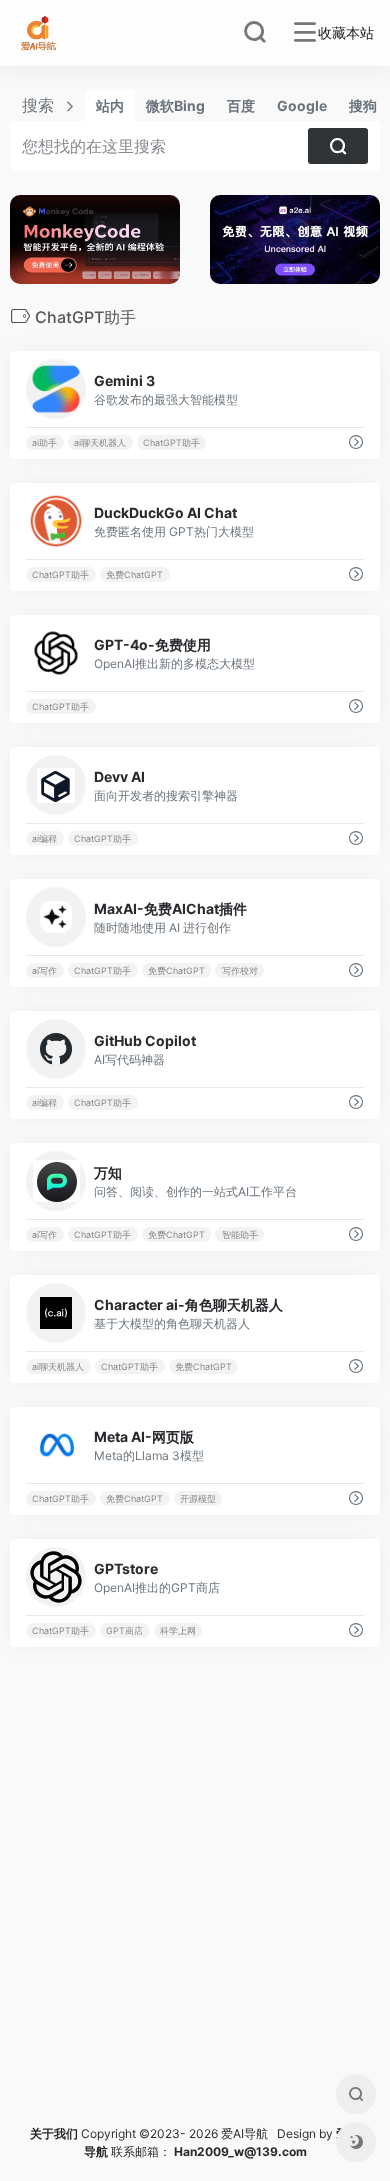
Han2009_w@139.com (240, 2151)
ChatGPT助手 (171, 442)
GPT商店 (124, 1630)
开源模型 (198, 1498)
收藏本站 (346, 33)
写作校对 (240, 970)
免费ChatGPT (134, 574)
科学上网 (178, 1630)
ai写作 (44, 970)
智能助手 (240, 1234)
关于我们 (54, 2133)
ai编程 (44, 838)
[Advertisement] (195, 1910)
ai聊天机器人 (100, 442)
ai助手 (44, 442)
